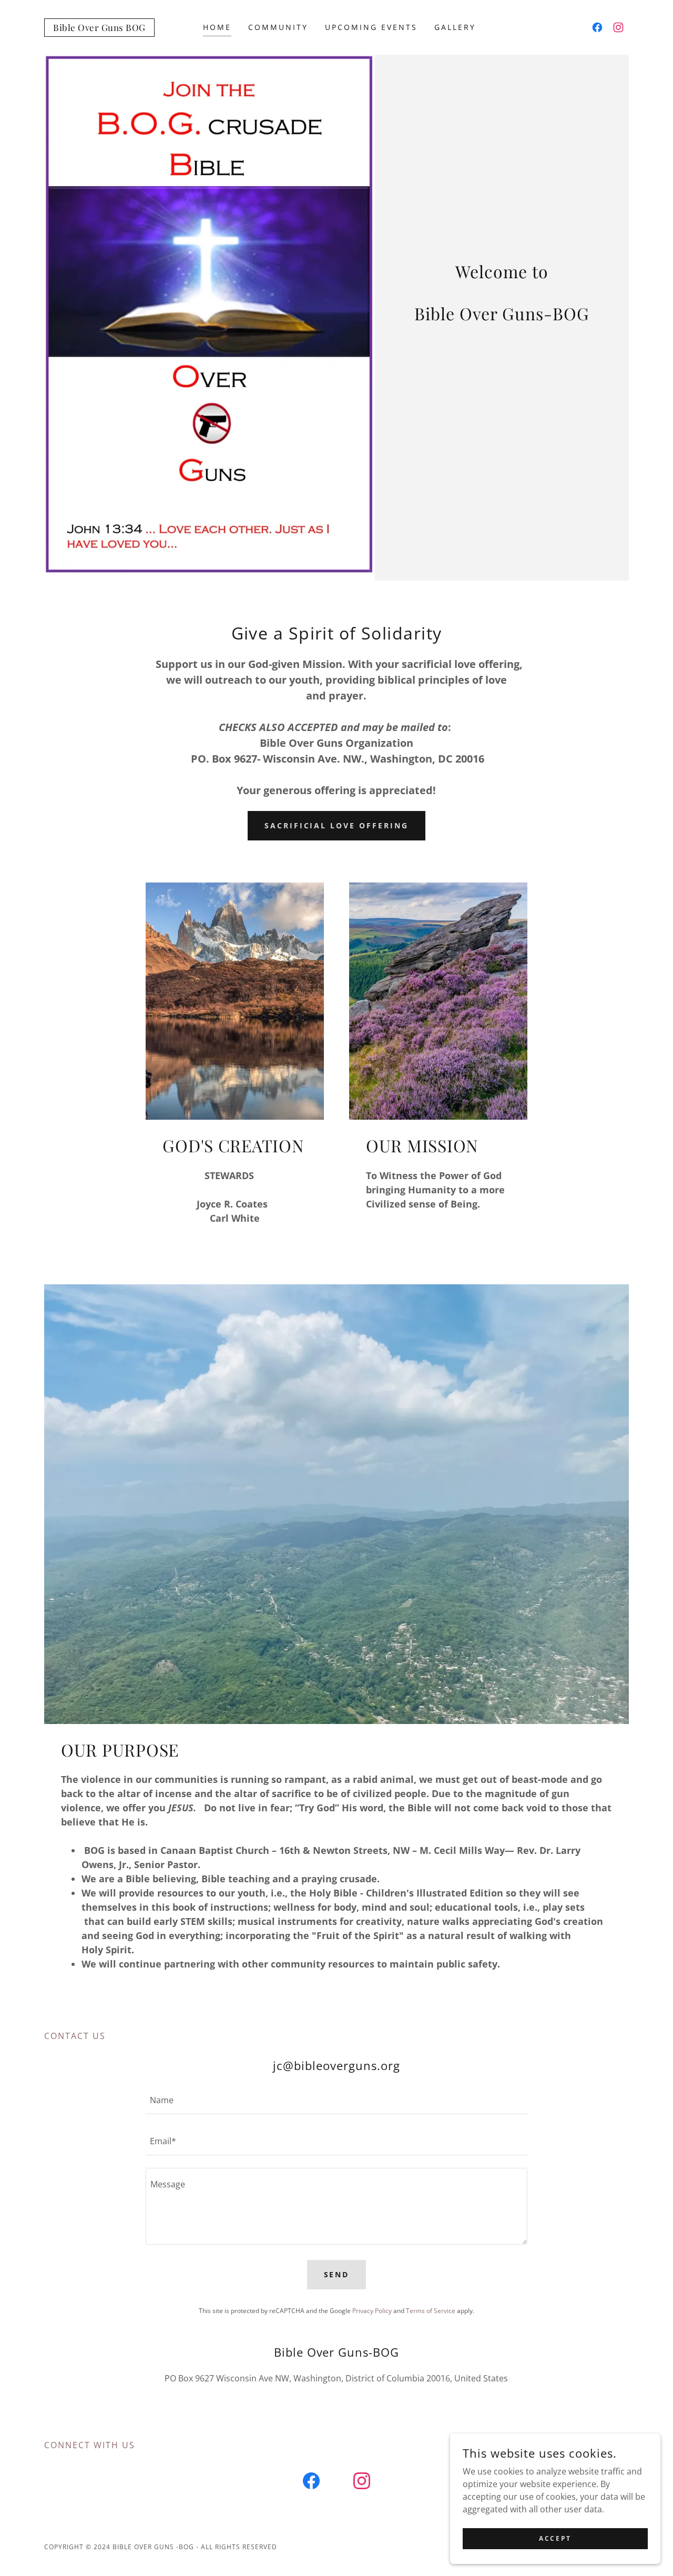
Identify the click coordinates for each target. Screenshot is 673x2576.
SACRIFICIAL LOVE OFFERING (337, 825)
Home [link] (217, 27)
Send (337, 2274)
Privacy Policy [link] (372, 2311)
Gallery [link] (455, 27)
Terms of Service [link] (431, 2311)
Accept (555, 2538)
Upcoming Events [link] (371, 27)
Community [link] (278, 27)
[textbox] (336, 2100)
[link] (99, 28)
